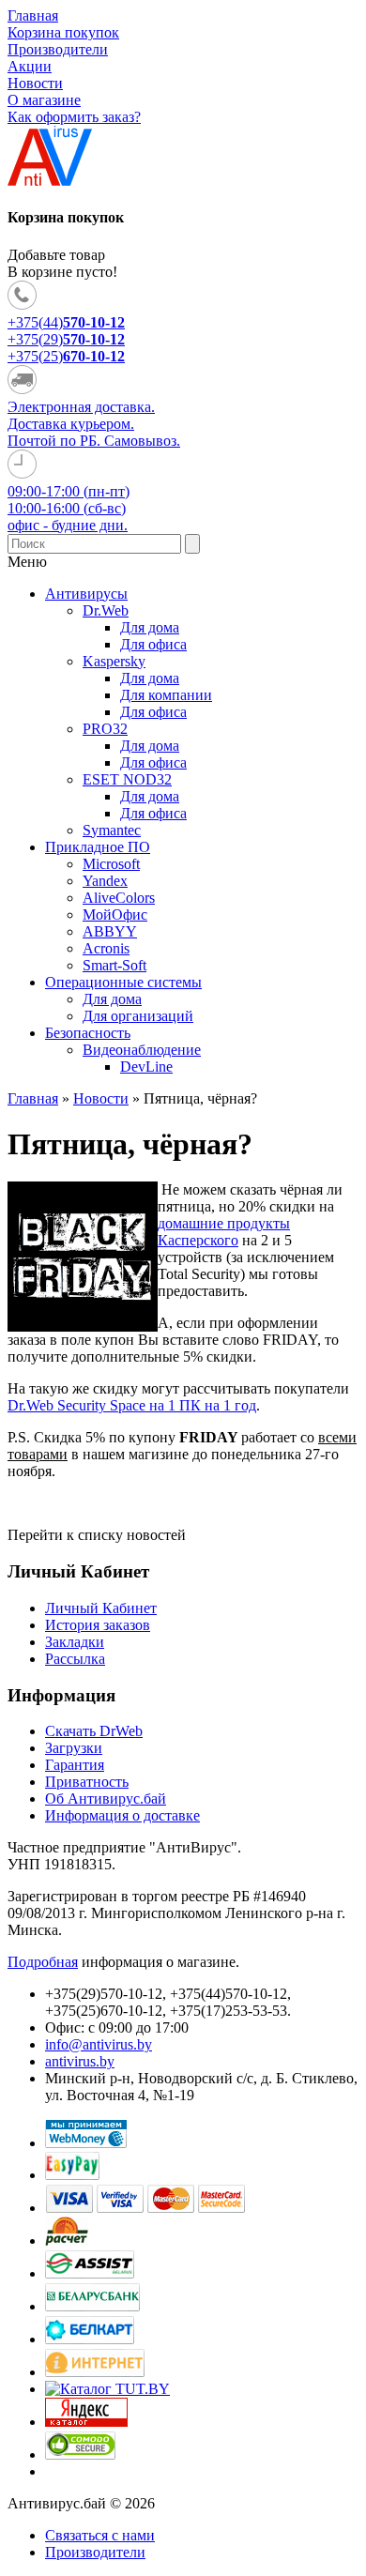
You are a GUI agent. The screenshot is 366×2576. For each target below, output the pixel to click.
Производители (58, 49)
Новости (35, 83)
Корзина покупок (63, 32)
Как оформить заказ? (74, 117)
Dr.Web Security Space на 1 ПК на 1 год (132, 1405)
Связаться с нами (100, 2535)
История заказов (98, 1625)
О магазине (44, 100)
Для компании (166, 695)
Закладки (75, 1642)
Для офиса (153, 644)
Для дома (150, 627)
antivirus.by (80, 2061)
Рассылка (75, 1659)
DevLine (146, 1067)
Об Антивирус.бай (106, 1799)
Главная (33, 15)
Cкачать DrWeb (94, 1731)
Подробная (43, 1962)
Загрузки (74, 1748)
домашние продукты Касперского (224, 1232)
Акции (30, 66)
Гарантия (75, 1765)
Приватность (87, 1782)
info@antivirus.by (99, 2044)
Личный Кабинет (101, 1608)
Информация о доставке (122, 1815)
